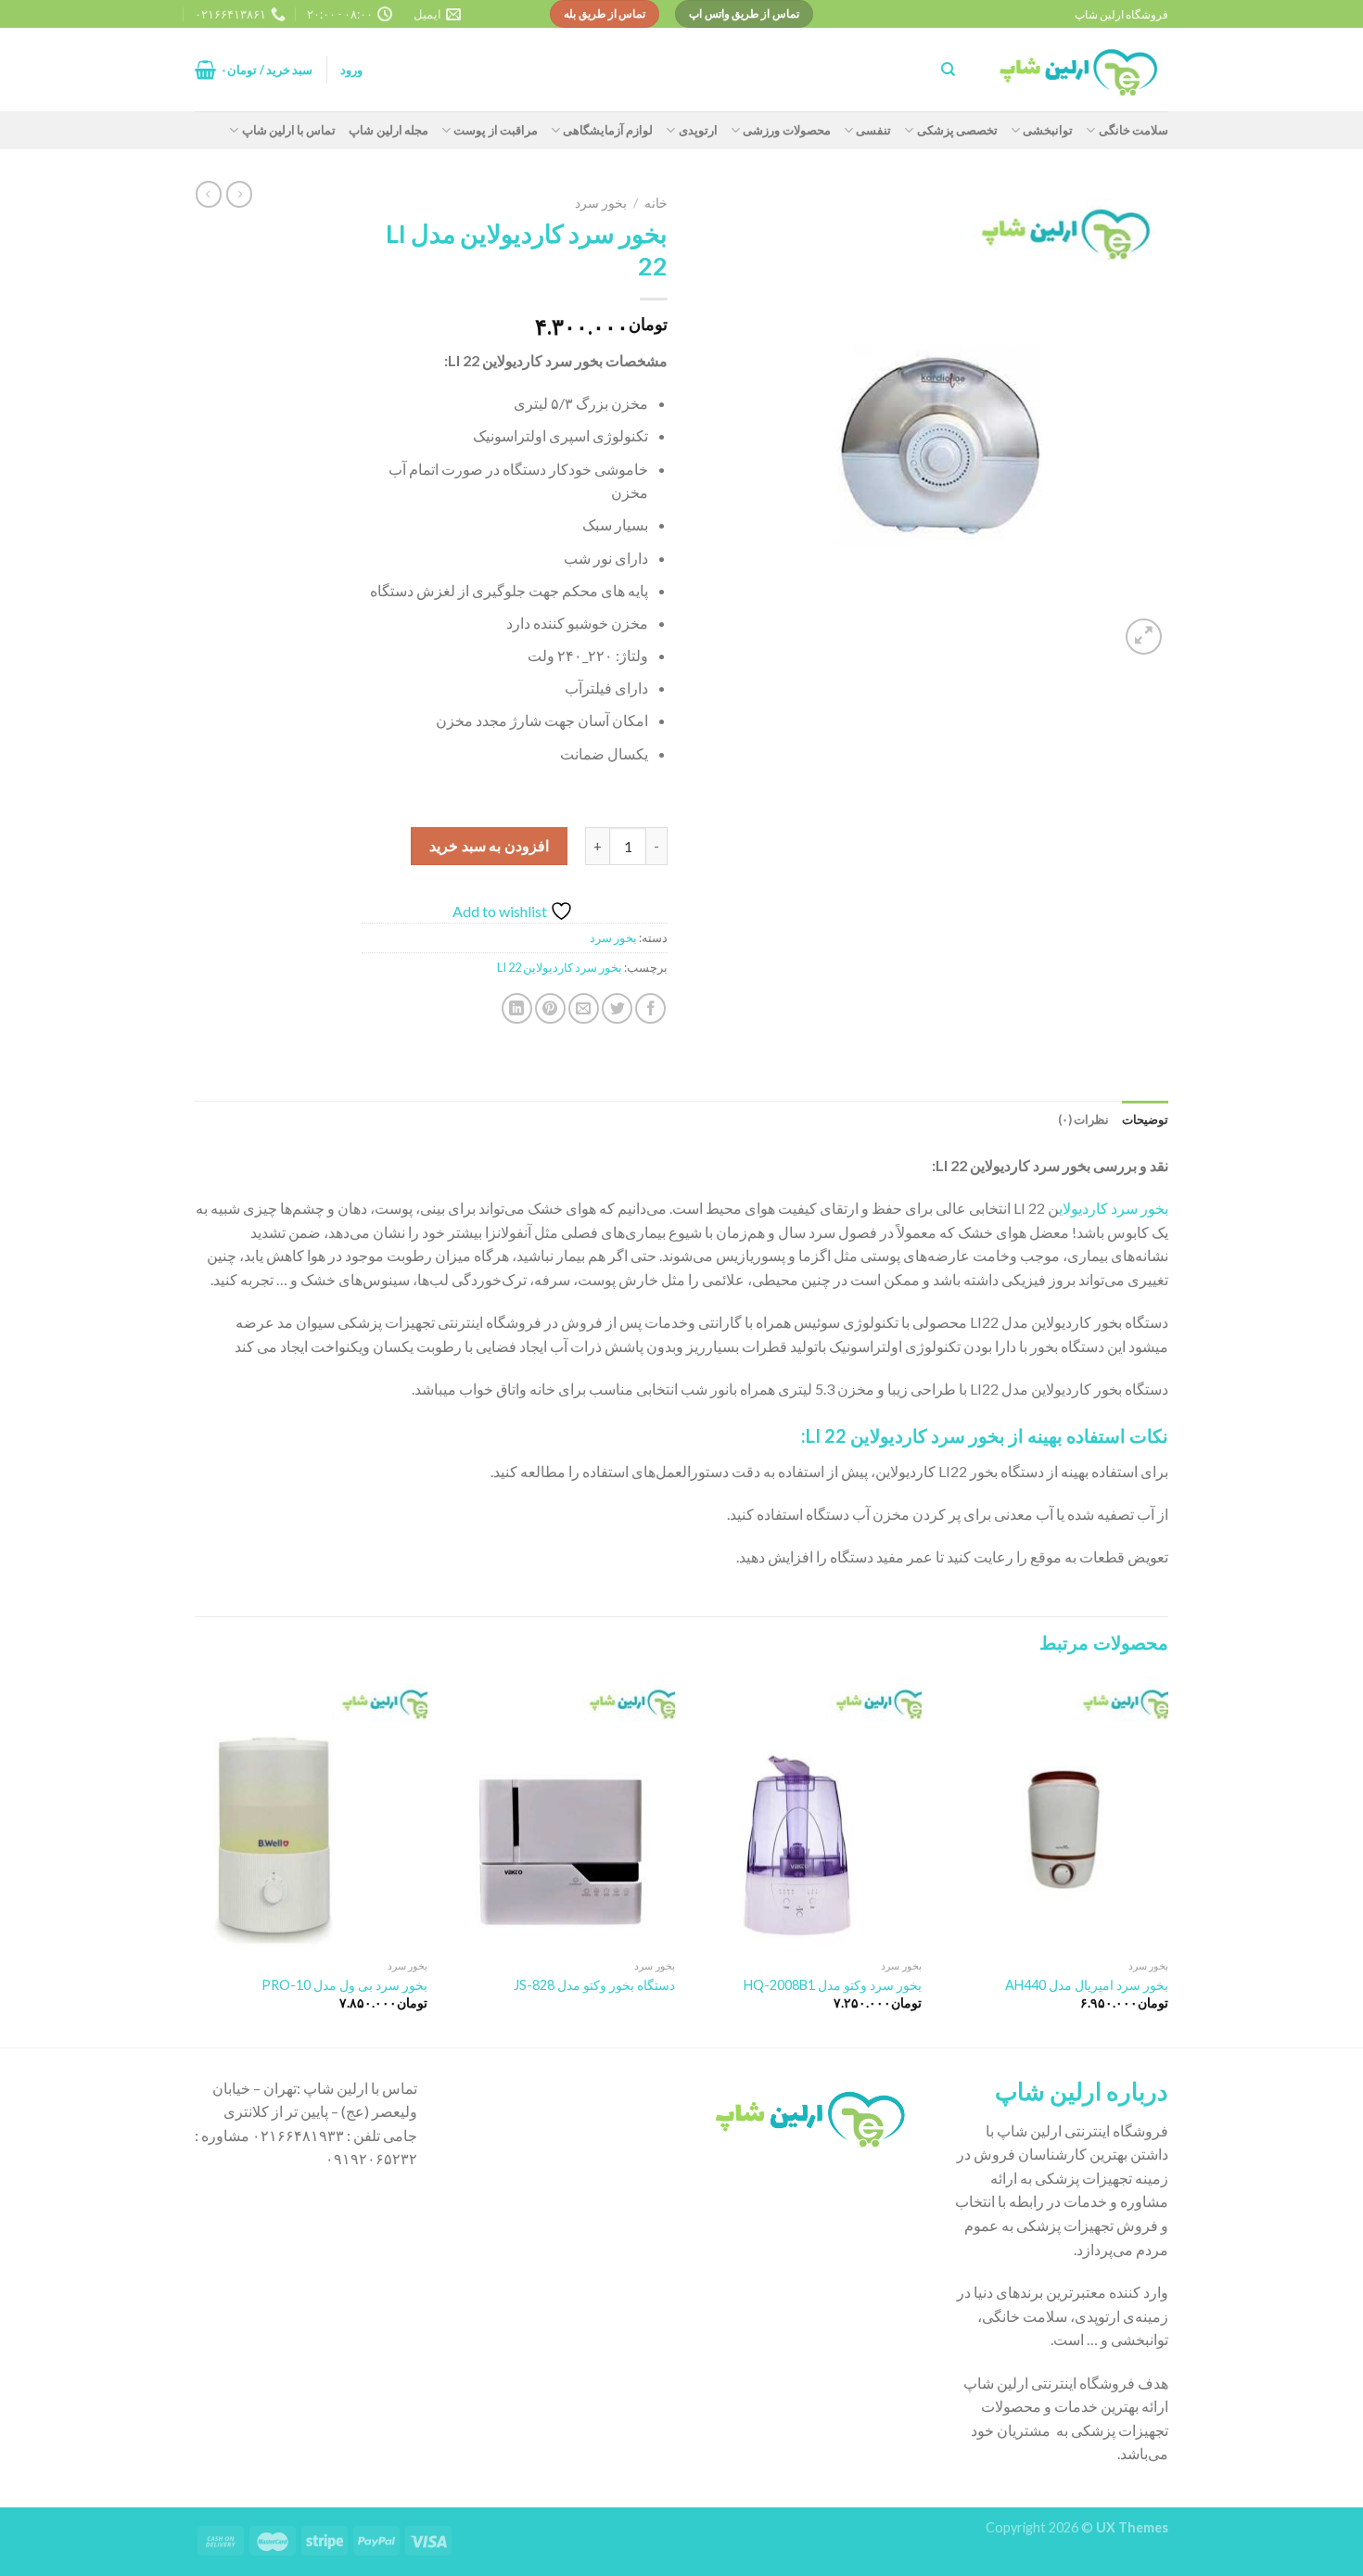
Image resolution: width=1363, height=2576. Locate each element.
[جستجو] (948, 70)
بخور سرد (601, 203)
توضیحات (1145, 1119)
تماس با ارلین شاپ (289, 130)
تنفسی (873, 130)
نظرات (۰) (1083, 1119)
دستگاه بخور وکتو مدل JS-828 (594, 1985)
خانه (656, 203)
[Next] (200, 1860)
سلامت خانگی (1134, 130)
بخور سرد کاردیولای (1114, 1208)
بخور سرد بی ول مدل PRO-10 (344, 1985)
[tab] (1145, 1119)
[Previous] (1167, 1860)
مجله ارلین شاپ (389, 130)
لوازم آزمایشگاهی (608, 130)
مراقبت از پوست (496, 130)
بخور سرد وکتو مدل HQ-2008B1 (833, 1985)
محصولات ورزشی (786, 130)
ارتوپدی (698, 130)
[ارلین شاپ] (1076, 70)
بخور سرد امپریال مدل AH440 (1087, 1985)
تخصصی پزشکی (957, 130)
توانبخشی (1048, 130)
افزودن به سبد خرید (489, 845)
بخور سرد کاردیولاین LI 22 (560, 967)
